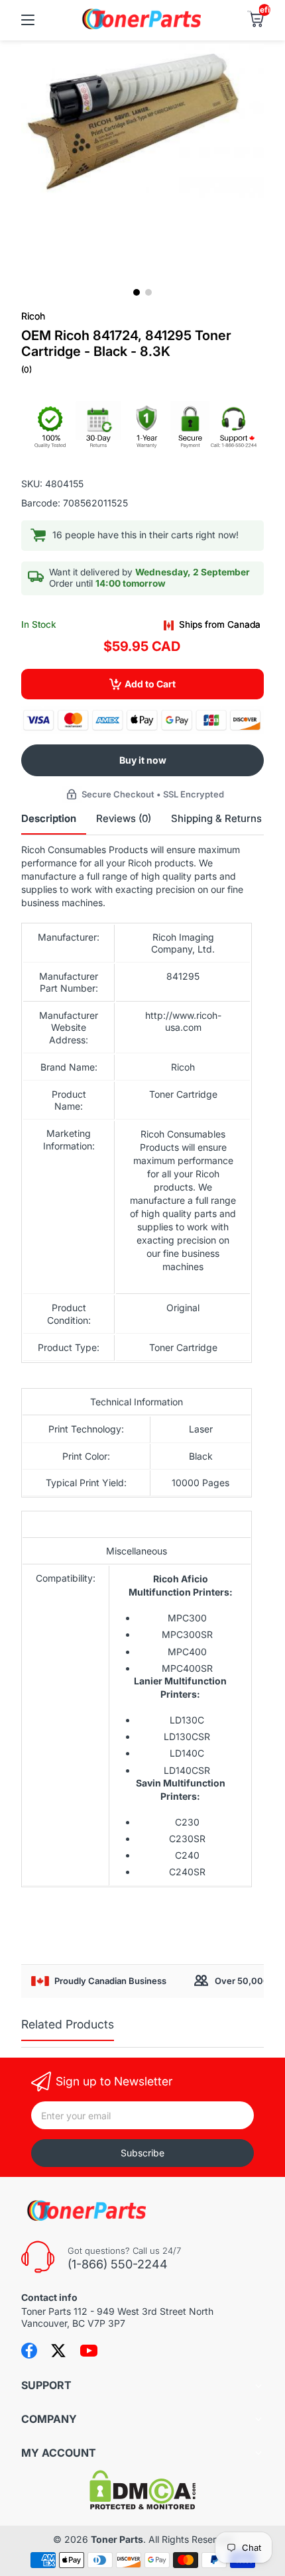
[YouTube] (89, 2351)
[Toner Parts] (142, 28)
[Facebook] (29, 2351)
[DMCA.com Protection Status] (142, 2506)
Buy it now (143, 760)
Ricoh (33, 316)
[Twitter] (58, 2351)
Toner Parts (117, 2539)
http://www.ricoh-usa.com (183, 1021)
